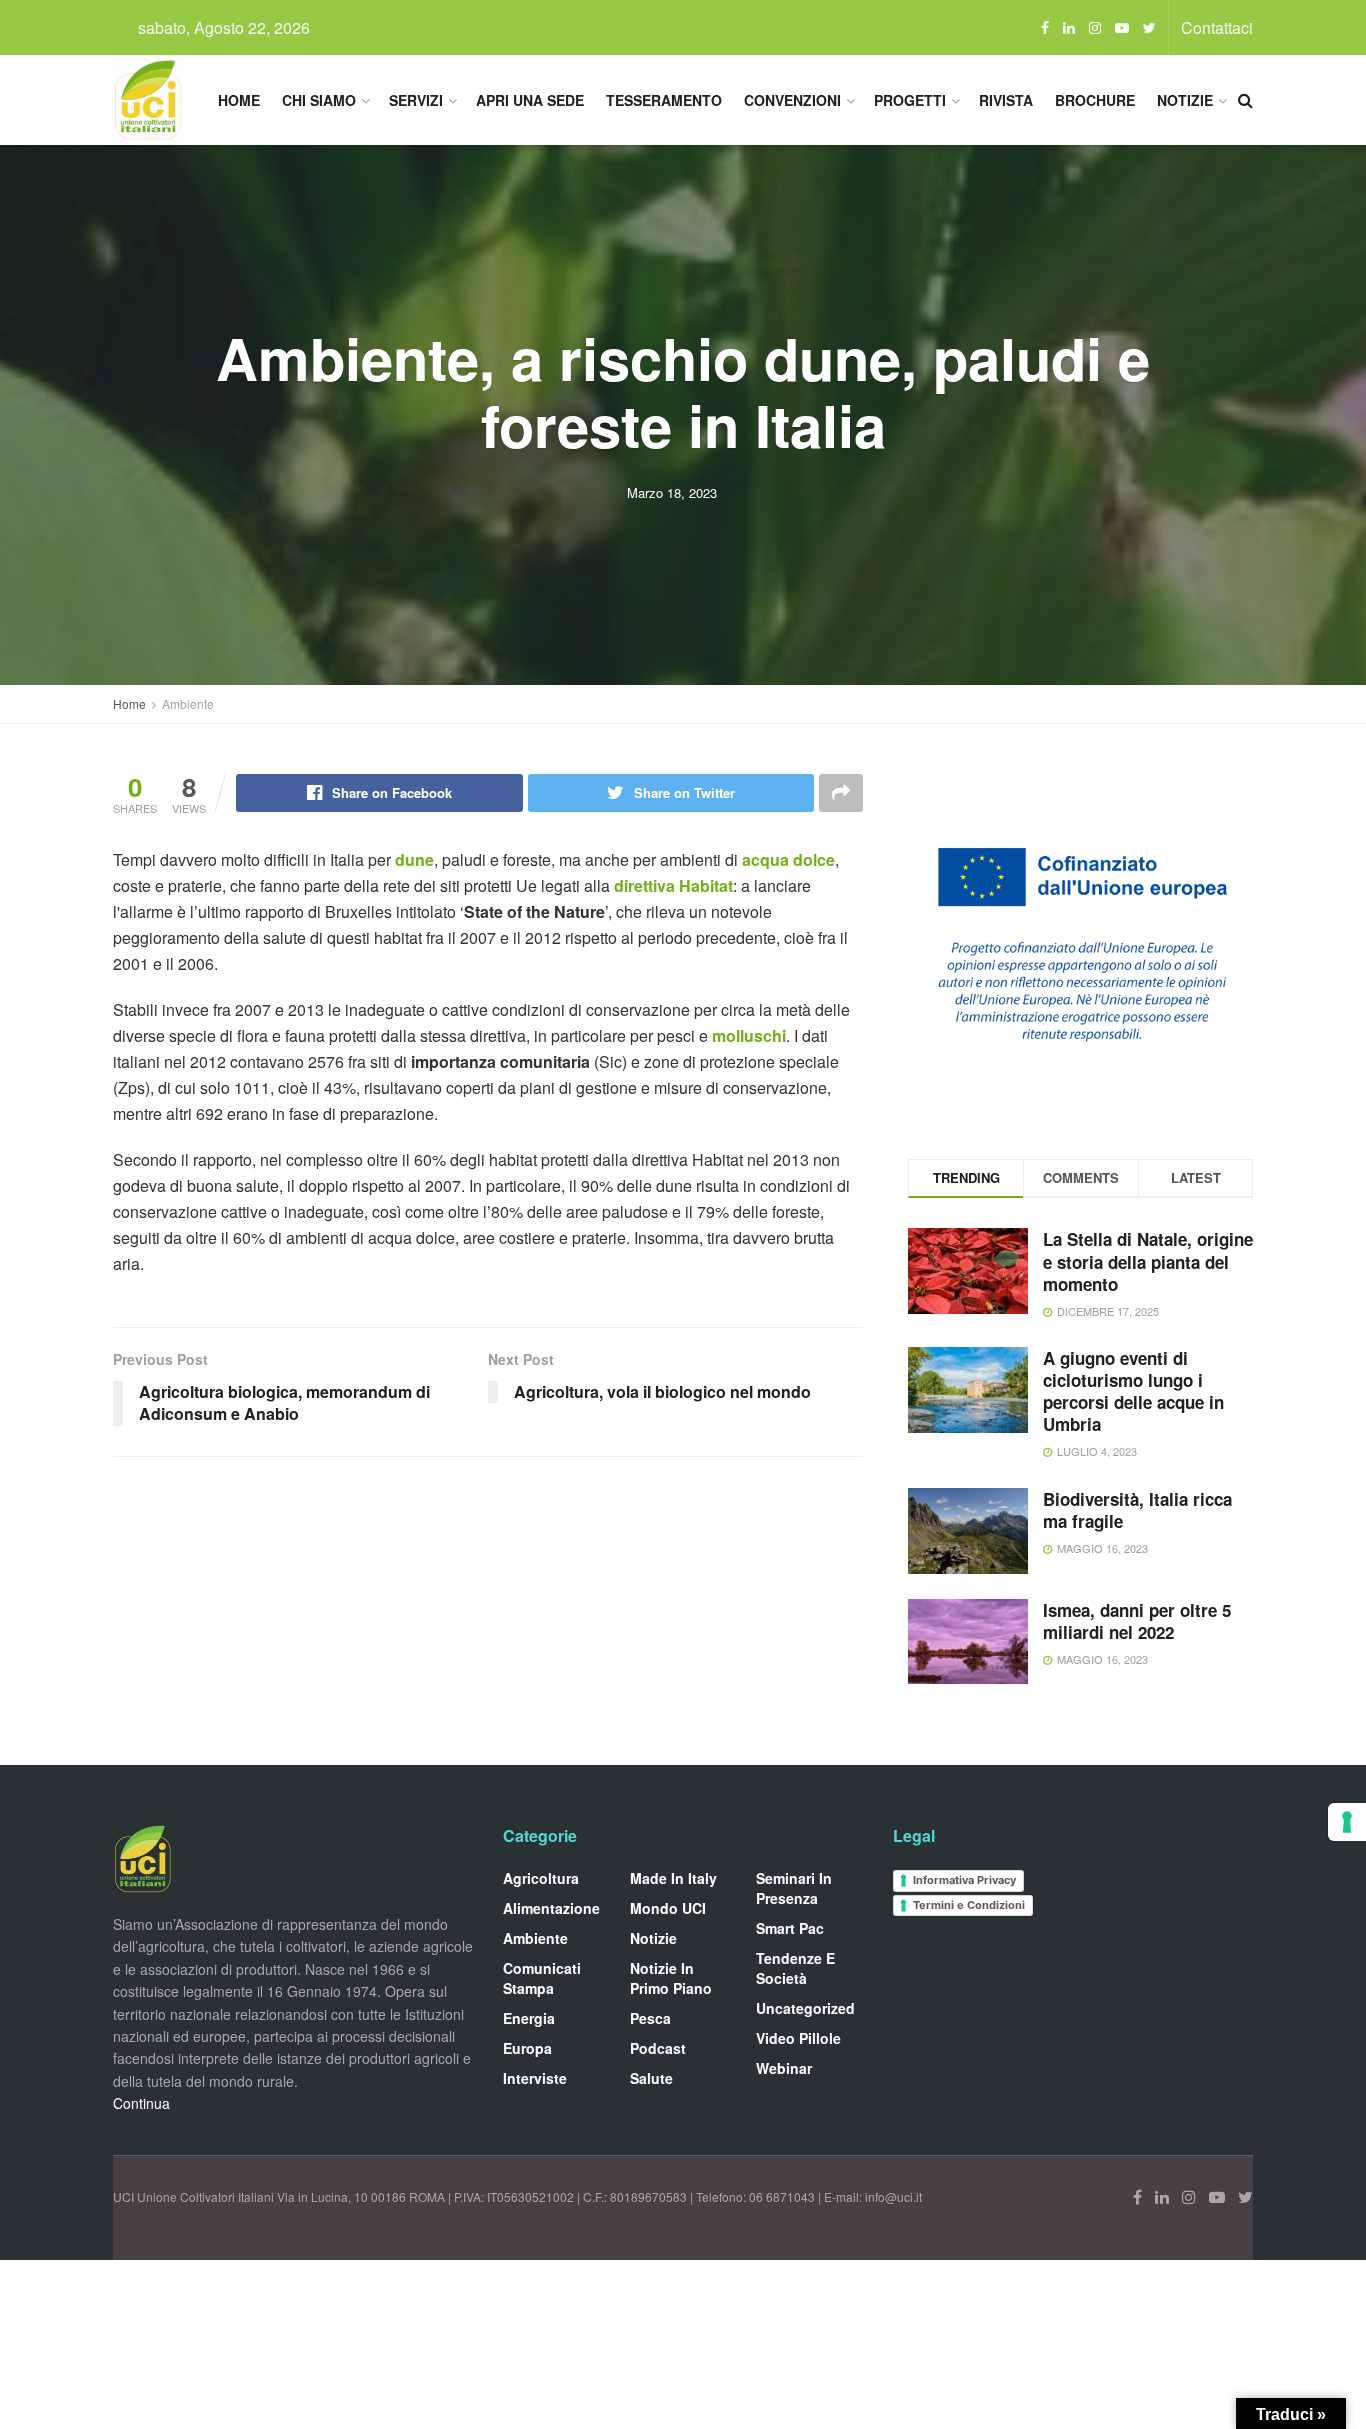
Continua (141, 2103)
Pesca (650, 2018)
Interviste (535, 2078)
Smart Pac (790, 1928)
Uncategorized (805, 2008)
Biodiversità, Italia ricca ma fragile (1137, 1510)
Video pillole (798, 2038)
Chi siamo (319, 100)
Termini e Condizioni (969, 1905)
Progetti (910, 100)
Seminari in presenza (794, 1888)
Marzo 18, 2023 (672, 492)
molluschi (749, 1035)
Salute (651, 2078)
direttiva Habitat (673, 885)
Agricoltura (541, 1878)
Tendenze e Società (795, 1968)
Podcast (658, 2048)
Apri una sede (530, 100)
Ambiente (188, 703)
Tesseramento (664, 100)
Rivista (1006, 100)
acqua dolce (786, 859)
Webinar (784, 2068)
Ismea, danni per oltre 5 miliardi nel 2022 (1137, 1621)
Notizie (1185, 100)
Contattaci (1217, 27)
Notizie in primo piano (671, 1978)
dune (414, 859)
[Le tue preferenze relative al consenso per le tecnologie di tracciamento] (1347, 1822)
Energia (529, 2018)
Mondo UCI (668, 1908)
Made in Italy (673, 1878)
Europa (527, 2048)
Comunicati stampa (542, 1978)
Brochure (1095, 100)
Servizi (416, 100)
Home (239, 100)
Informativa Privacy (964, 1880)
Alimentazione (551, 1908)
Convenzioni (792, 100)
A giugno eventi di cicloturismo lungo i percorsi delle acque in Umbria (1133, 1391)
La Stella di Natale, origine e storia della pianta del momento (1148, 1261)
